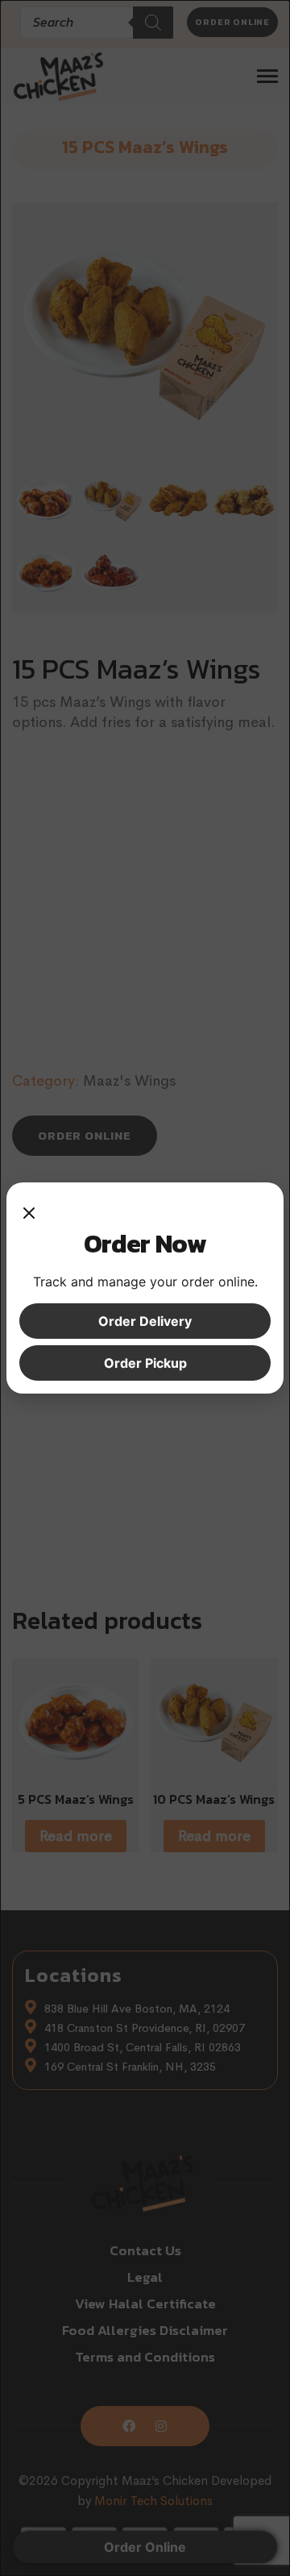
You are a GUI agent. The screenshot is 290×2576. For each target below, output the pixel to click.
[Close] (29, 1211)
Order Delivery (145, 1321)
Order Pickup (145, 1363)
